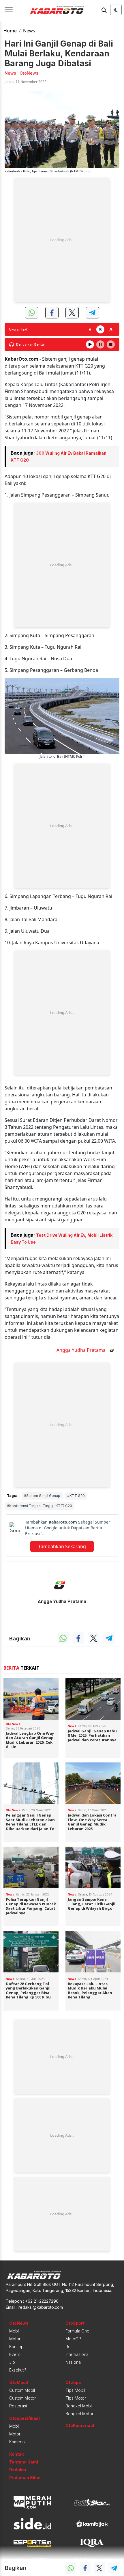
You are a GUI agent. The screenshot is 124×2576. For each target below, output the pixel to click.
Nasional (74, 2362)
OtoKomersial (80, 2425)
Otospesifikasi (25, 2418)
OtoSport (75, 2323)
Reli (69, 2347)
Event (15, 2354)
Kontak (16, 2454)
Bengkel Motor (79, 2414)
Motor (15, 2339)
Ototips (73, 2382)
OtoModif (19, 2382)
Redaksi (18, 2470)
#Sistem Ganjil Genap (42, 1496)
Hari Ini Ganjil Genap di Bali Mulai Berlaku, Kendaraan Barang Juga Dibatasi (59, 53)
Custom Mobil (22, 2390)
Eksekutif (18, 2370)
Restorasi (18, 2406)
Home (10, 31)
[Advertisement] (62, 240)
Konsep (16, 2347)
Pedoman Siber (25, 2478)
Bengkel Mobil (79, 2406)
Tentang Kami (24, 2462)
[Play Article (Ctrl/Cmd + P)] (90, 344)
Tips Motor (76, 2398)
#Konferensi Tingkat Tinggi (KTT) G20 (40, 1506)
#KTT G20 (76, 1496)
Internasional (77, 2354)
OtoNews (19, 2323)
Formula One (77, 2331)
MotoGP (73, 2339)
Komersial (18, 2442)
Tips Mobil (75, 2390)
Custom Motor (22, 2398)
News (29, 31)
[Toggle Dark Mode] (116, 10)
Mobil (14, 2331)
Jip (12, 2362)
